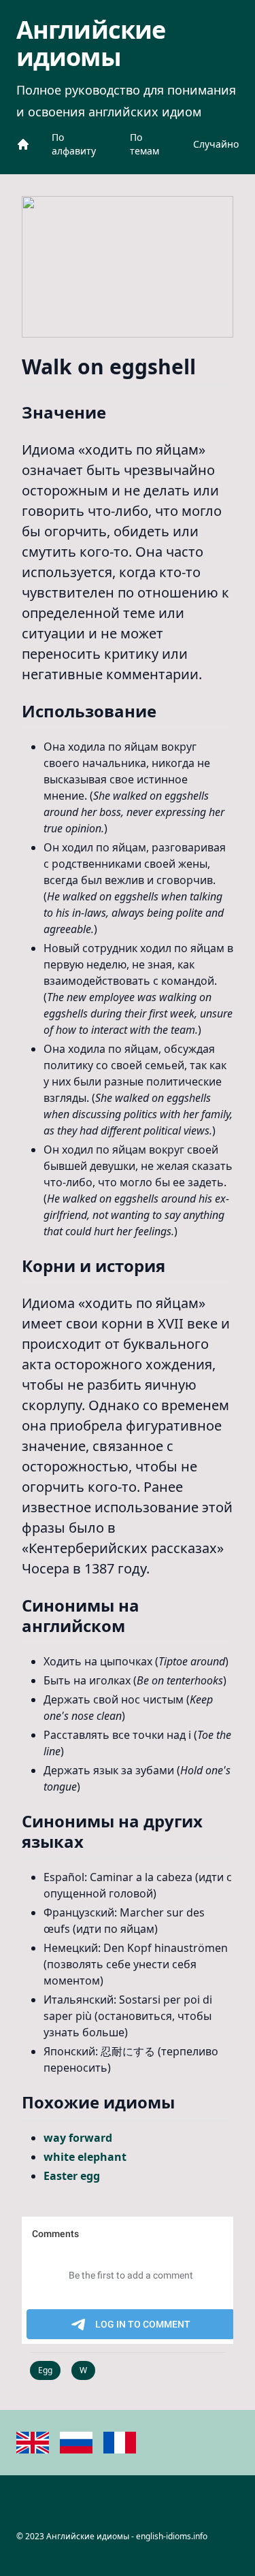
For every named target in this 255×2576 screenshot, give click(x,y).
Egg (45, 2370)
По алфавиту (74, 144)
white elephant (85, 2157)
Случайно (216, 144)
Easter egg (72, 2176)
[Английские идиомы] (23, 144)
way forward (78, 2138)
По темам (144, 144)
